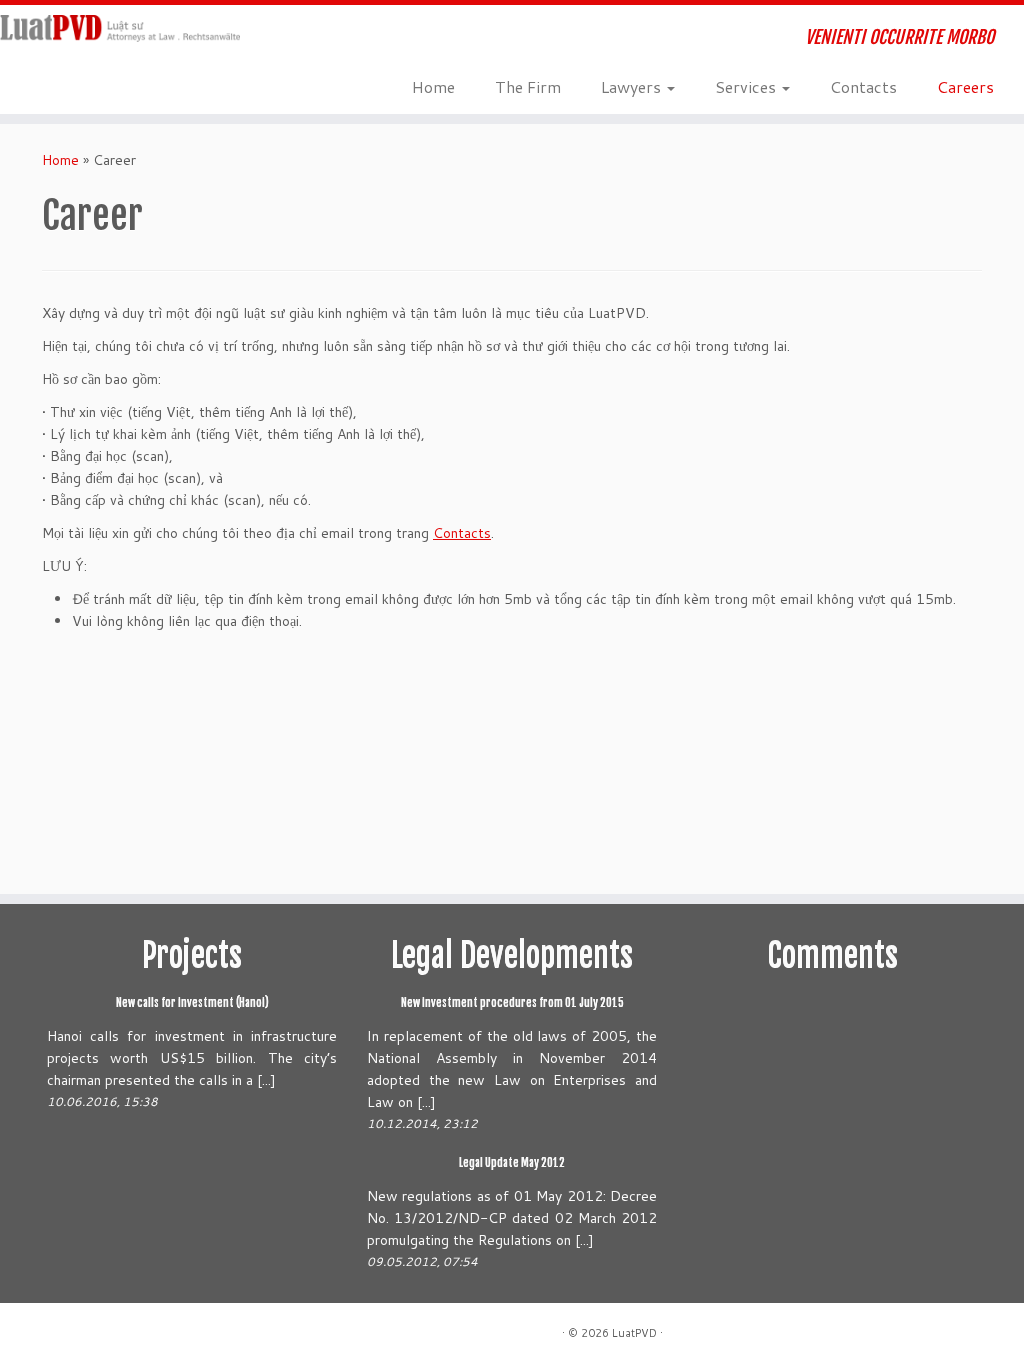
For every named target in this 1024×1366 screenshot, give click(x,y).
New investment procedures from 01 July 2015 (512, 1003)
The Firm (528, 86)
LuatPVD (634, 1333)
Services (747, 86)
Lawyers (633, 86)
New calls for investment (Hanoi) (192, 1003)
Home (433, 86)
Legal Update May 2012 (512, 1163)
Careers (965, 86)
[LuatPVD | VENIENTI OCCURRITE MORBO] (120, 28)
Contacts (863, 86)
